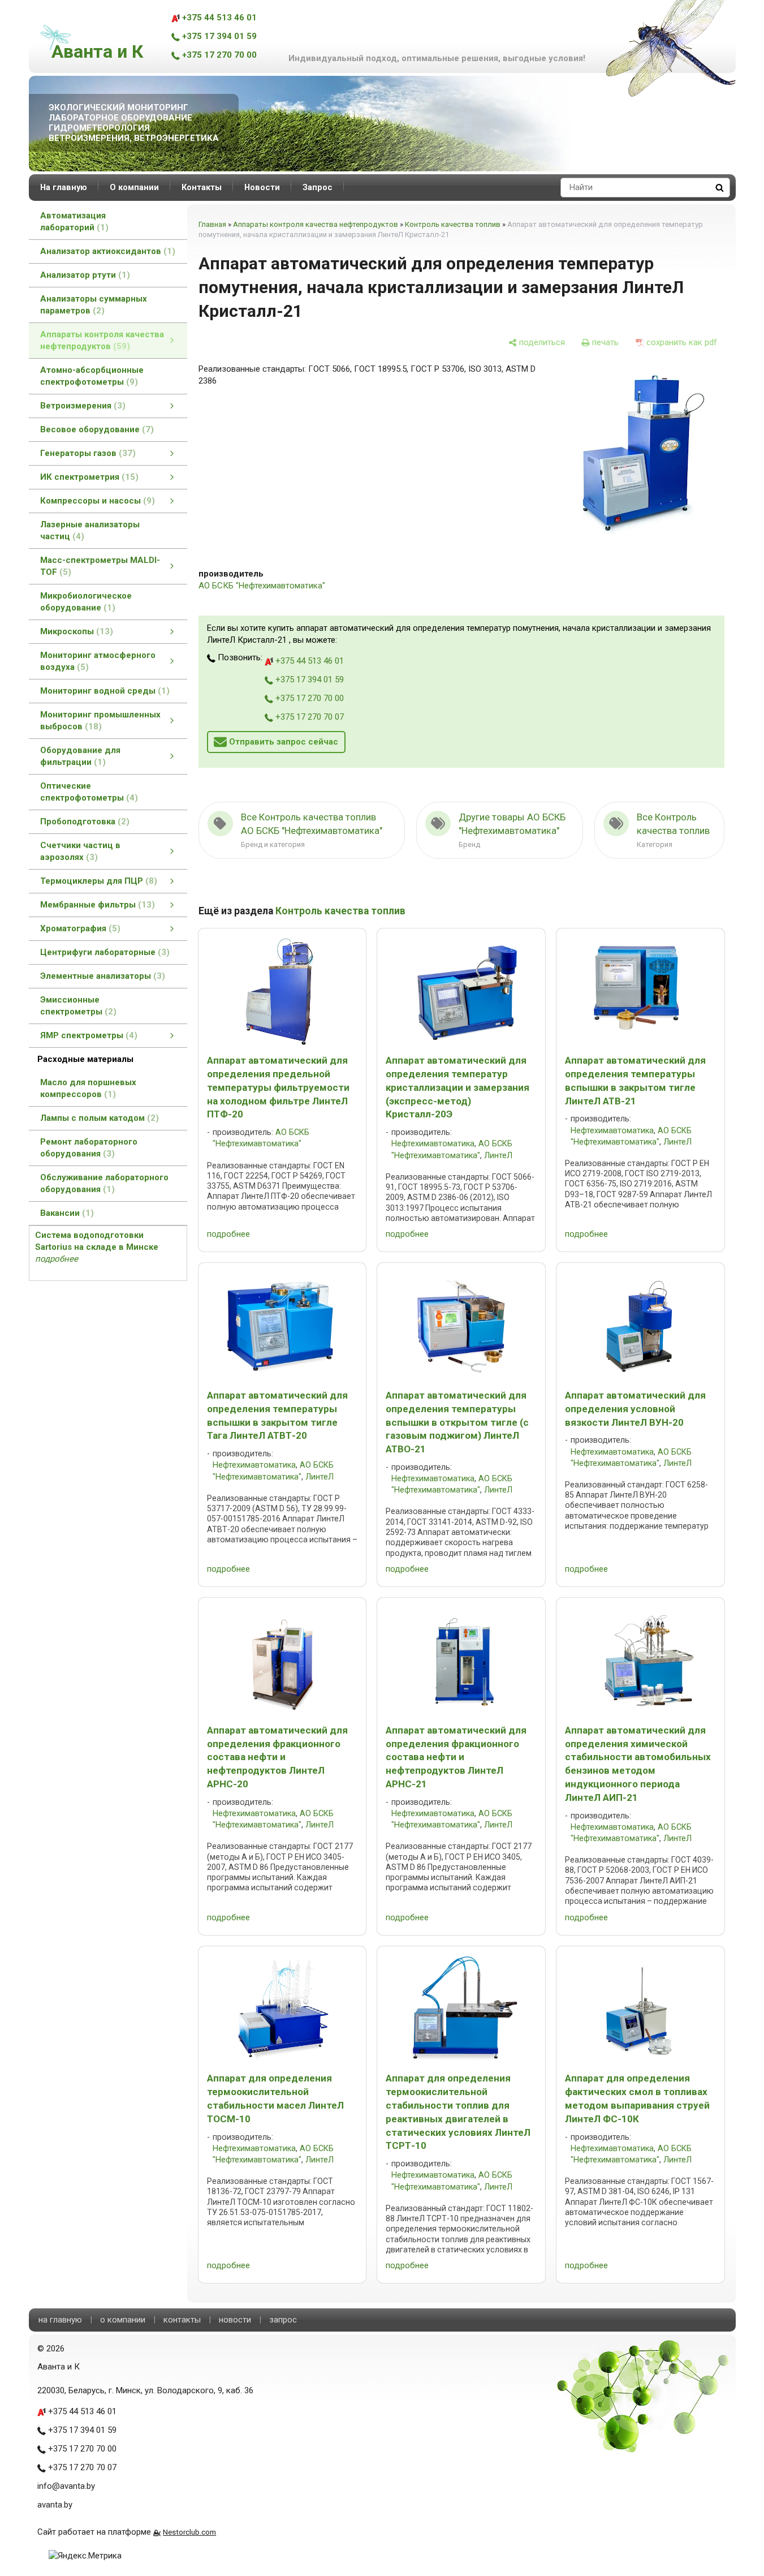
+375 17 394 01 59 (218, 36)
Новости (262, 187)
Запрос (318, 187)
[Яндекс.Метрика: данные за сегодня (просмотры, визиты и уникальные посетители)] (85, 2556)
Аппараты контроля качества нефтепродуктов (316, 224)
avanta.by (55, 2505)
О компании (134, 187)
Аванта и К (97, 51)
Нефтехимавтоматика (433, 1144)
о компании (123, 2320)
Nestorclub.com (189, 2532)
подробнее (228, 1234)
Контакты (202, 187)
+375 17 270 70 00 (218, 55)
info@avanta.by (66, 2486)
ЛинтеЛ (498, 1156)
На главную (64, 187)
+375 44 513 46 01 (218, 18)
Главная (212, 224)
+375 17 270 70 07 (308, 717)
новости (235, 2320)
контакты (182, 2320)
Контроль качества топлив (453, 224)
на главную (60, 2320)
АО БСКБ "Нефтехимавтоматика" (262, 586)
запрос (283, 2320)
